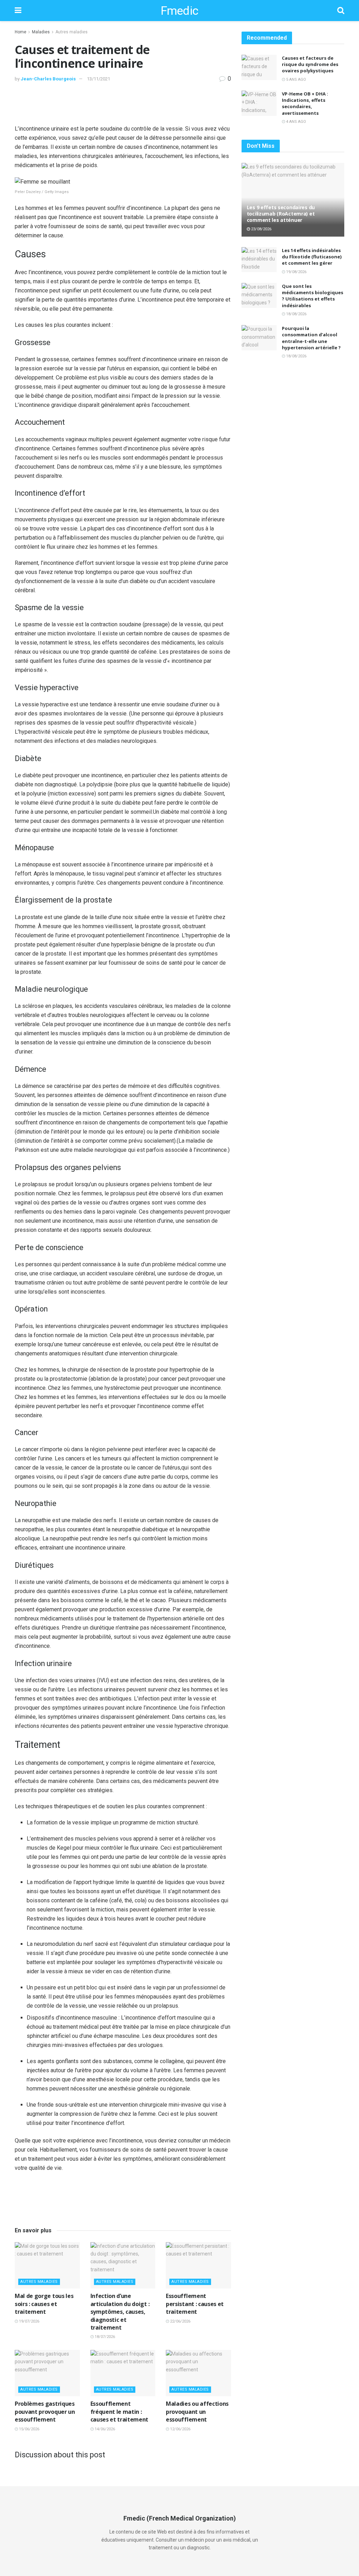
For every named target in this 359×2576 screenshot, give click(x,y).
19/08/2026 (296, 272)
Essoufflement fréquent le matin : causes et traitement (120, 2412)
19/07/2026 (29, 2321)
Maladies (41, 32)
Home (21, 32)
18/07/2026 (104, 2337)
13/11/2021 (99, 79)
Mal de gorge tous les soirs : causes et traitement (44, 2304)
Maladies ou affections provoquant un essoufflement (197, 2412)
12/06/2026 (180, 2429)
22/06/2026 (180, 2321)
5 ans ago (296, 80)
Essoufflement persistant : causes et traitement (195, 2304)
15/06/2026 (29, 2429)
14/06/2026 (104, 2429)
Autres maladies (72, 32)
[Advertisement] (123, 105)
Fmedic (179, 11)
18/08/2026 (296, 314)
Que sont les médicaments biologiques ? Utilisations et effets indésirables (313, 296)
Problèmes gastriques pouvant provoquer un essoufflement (45, 2412)
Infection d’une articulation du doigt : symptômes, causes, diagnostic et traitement (120, 2312)
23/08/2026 (261, 229)
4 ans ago (296, 122)
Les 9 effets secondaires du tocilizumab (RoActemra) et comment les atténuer (281, 214)
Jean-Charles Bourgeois (48, 79)
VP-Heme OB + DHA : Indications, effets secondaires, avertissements (305, 103)
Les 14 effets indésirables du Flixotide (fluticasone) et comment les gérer (312, 257)
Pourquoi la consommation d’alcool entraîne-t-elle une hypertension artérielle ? (311, 338)
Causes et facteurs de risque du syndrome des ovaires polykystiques (310, 64)
